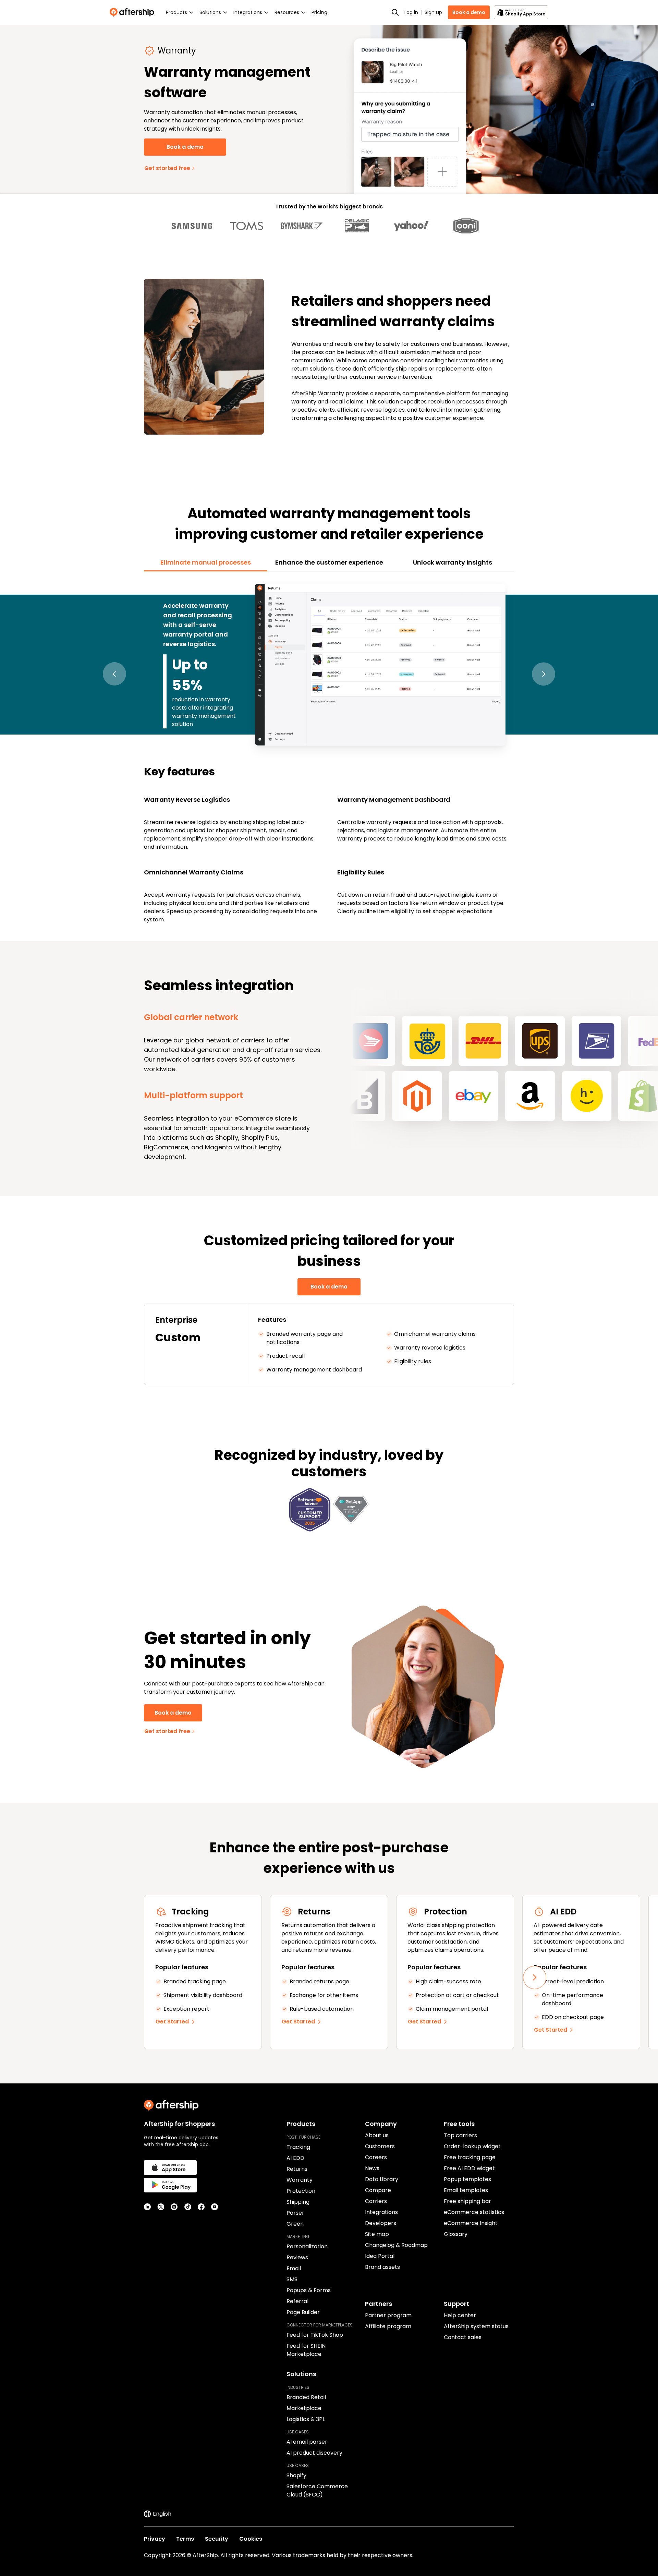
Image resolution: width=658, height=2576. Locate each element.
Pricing (319, 12)
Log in (411, 12)
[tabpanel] (329, 752)
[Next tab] (544, 674)
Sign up (433, 12)
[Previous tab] (114, 674)
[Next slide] (535, 1978)
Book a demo (469, 12)
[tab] (206, 563)
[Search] (395, 12)
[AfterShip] (134, 12)
